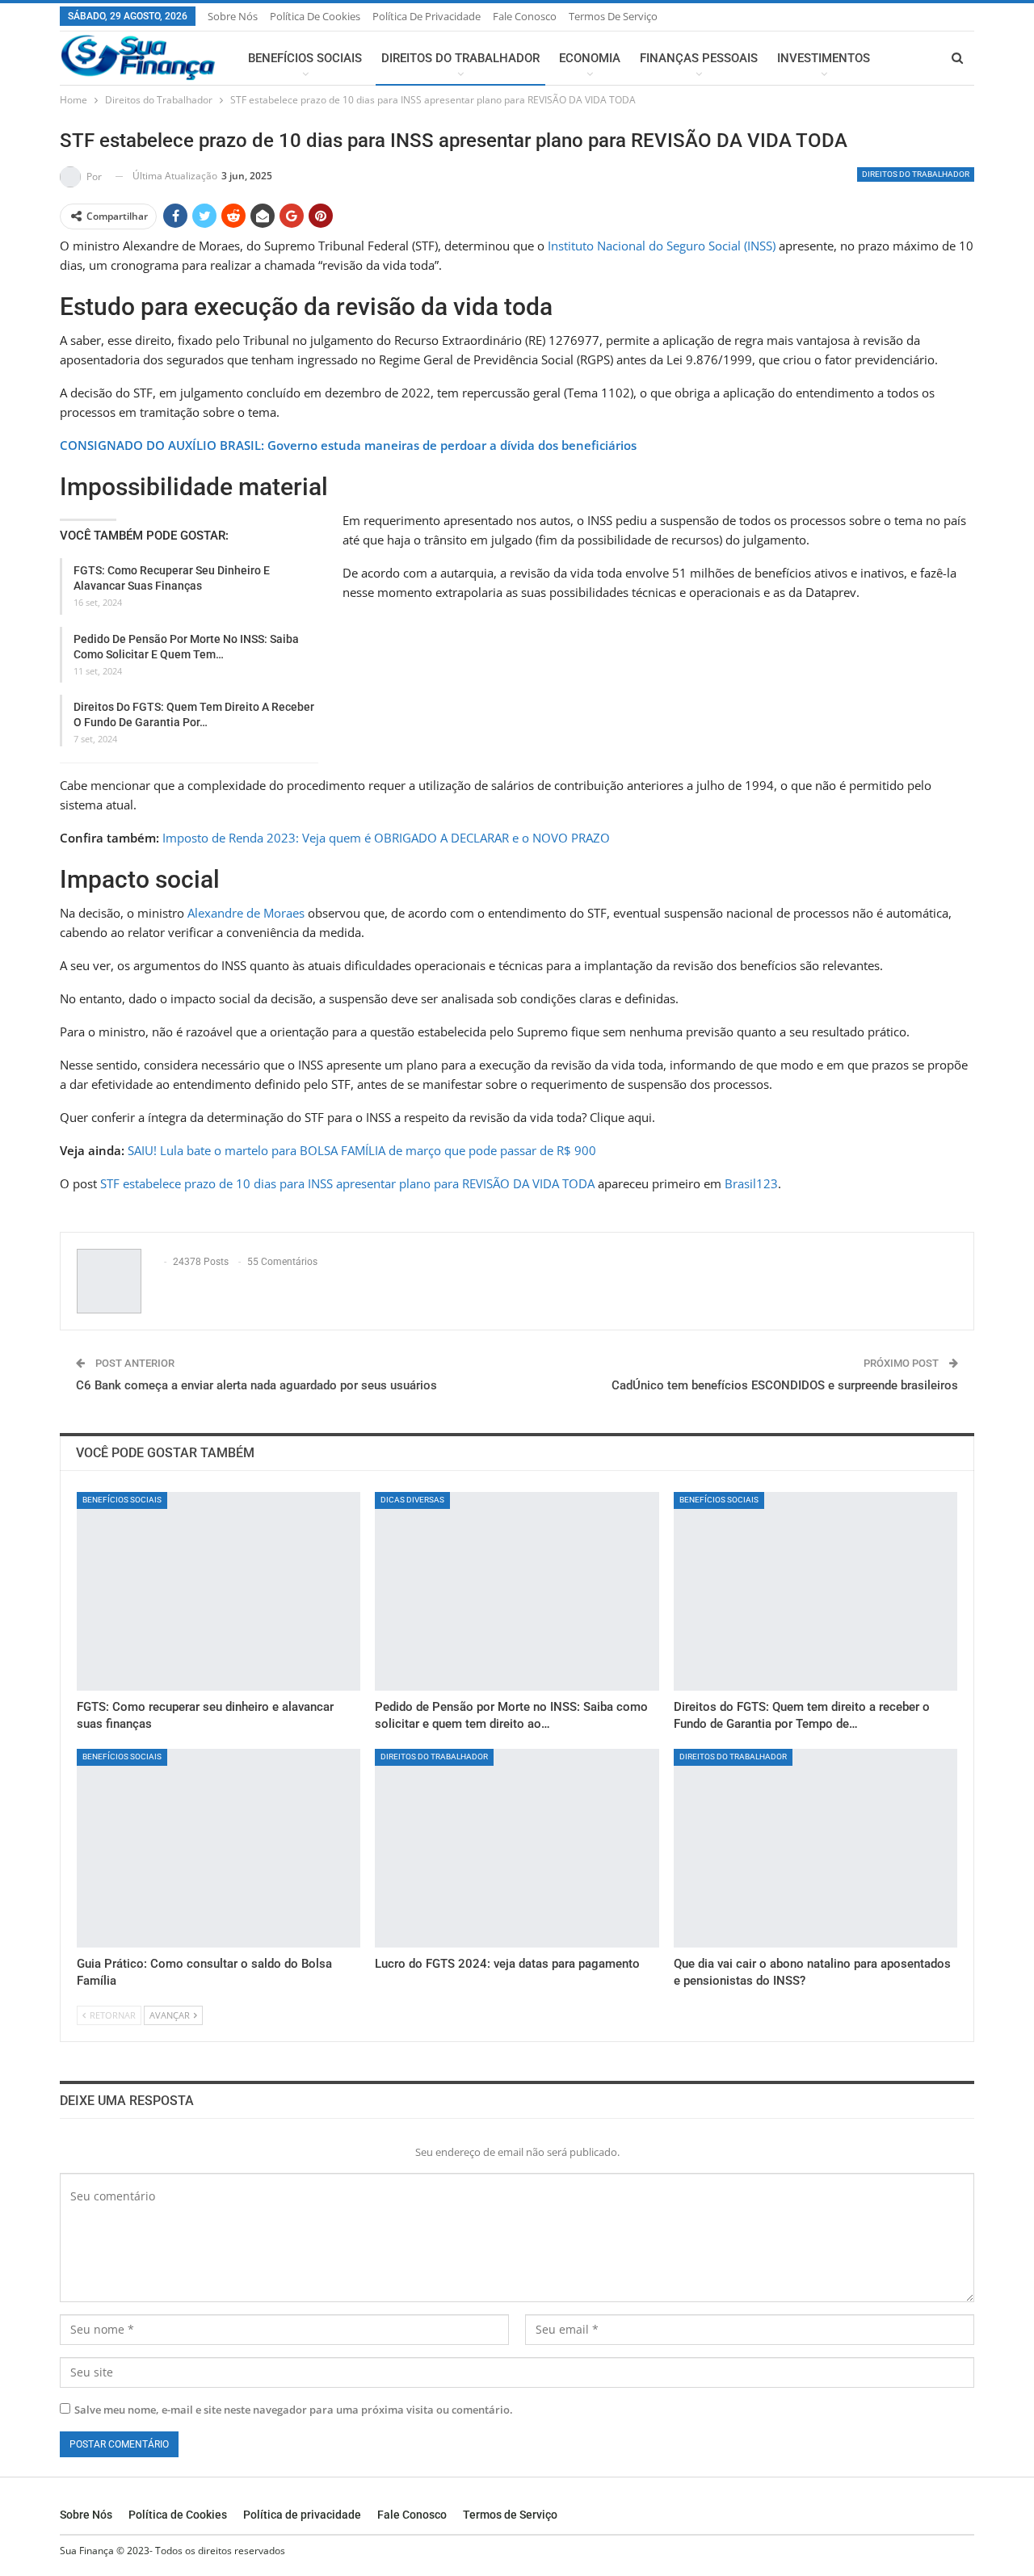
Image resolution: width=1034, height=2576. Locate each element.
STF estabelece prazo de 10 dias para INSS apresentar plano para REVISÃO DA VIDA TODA (347, 1183)
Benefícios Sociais (305, 58)
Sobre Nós (233, 16)
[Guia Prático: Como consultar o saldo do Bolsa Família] (219, 1848)
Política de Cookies (315, 16)
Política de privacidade (427, 16)
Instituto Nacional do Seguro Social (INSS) (662, 246)
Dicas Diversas (412, 1500)
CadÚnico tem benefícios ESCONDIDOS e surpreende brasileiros (785, 1385)
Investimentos (824, 58)
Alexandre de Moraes (246, 913)
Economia (590, 58)
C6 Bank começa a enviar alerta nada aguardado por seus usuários (256, 1385)
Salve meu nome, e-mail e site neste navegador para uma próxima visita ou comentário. (294, 2410)
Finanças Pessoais (699, 58)
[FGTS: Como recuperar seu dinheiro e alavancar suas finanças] (219, 1591)
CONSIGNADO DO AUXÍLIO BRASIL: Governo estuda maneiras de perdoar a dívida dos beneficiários (348, 445)
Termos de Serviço (613, 16)
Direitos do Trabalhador (460, 58)
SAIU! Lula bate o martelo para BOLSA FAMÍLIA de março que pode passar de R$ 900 (362, 1150)
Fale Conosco (525, 16)
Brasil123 (751, 1183)
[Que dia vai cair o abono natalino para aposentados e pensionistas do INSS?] (815, 1848)
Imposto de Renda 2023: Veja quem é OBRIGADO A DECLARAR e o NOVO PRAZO (386, 838)
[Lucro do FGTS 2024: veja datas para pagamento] (517, 1848)
